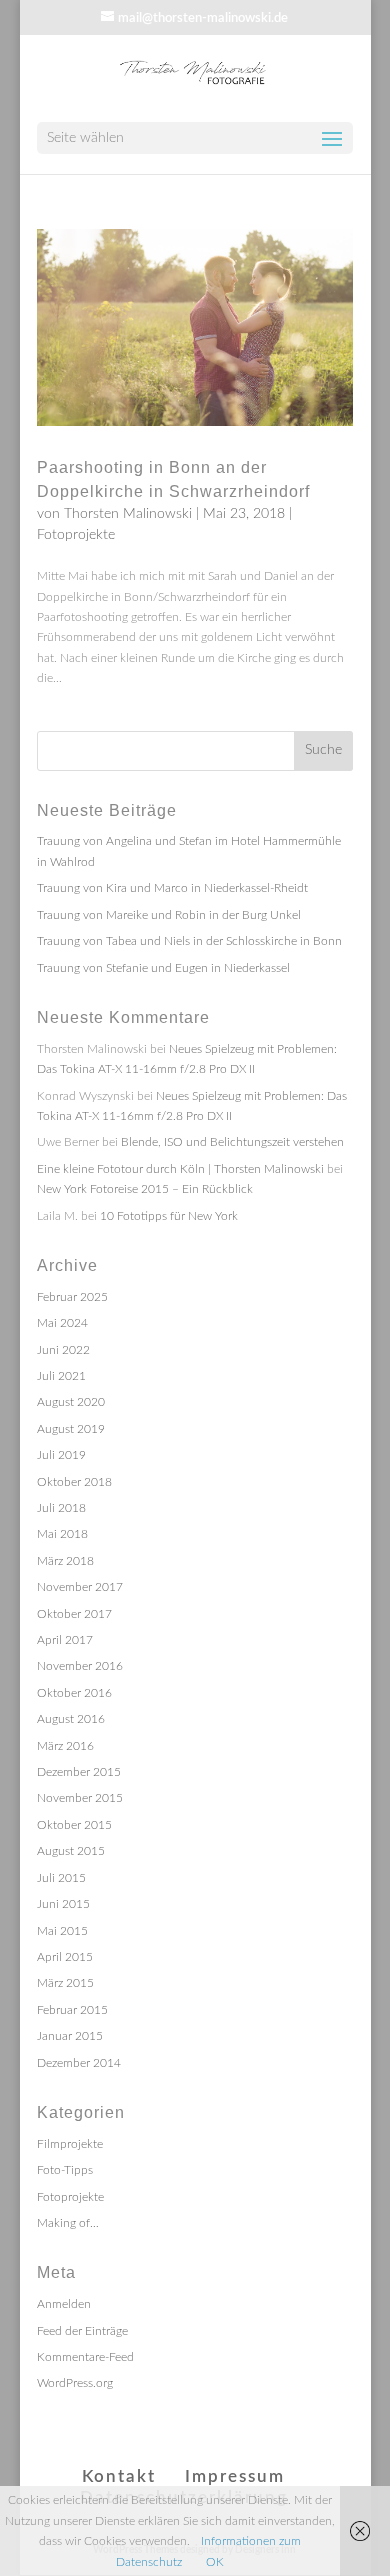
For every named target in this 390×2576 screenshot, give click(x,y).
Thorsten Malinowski (128, 514)
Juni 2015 (63, 1904)
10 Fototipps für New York (169, 1216)
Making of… (68, 2223)
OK (215, 2562)
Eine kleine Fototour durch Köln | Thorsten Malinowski (180, 1169)
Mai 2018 (62, 1534)
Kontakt (119, 2476)
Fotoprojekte (76, 535)
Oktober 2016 (74, 1693)
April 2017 (65, 1640)
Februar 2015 (72, 2010)
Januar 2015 (70, 2036)
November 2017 (80, 1587)
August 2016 (71, 1719)
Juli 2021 (61, 1376)
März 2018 (65, 1561)
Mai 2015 (62, 1931)
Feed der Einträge (82, 2331)
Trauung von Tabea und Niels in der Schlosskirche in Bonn (189, 941)
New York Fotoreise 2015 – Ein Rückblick (145, 1189)
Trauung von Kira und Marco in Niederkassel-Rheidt (172, 888)
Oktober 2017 (74, 1614)
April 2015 (65, 1957)
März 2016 (65, 1746)
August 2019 (71, 1429)
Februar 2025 (72, 1297)
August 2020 (71, 1402)
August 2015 (71, 1851)
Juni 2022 (63, 1350)
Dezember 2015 (79, 1772)
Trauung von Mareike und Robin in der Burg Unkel (169, 915)
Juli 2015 (61, 1878)
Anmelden (64, 2304)
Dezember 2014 (79, 2063)
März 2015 (65, 1983)
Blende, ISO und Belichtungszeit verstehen (232, 1142)
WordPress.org (75, 2383)
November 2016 (80, 1666)
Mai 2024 (62, 1323)
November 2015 (80, 1798)
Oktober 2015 (74, 1825)
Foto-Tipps (65, 2170)
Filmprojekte (70, 2144)
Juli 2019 (61, 1455)
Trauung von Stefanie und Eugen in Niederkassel (163, 968)
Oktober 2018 (74, 1482)
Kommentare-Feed (85, 2357)
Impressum (235, 2476)
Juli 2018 (61, 1508)
